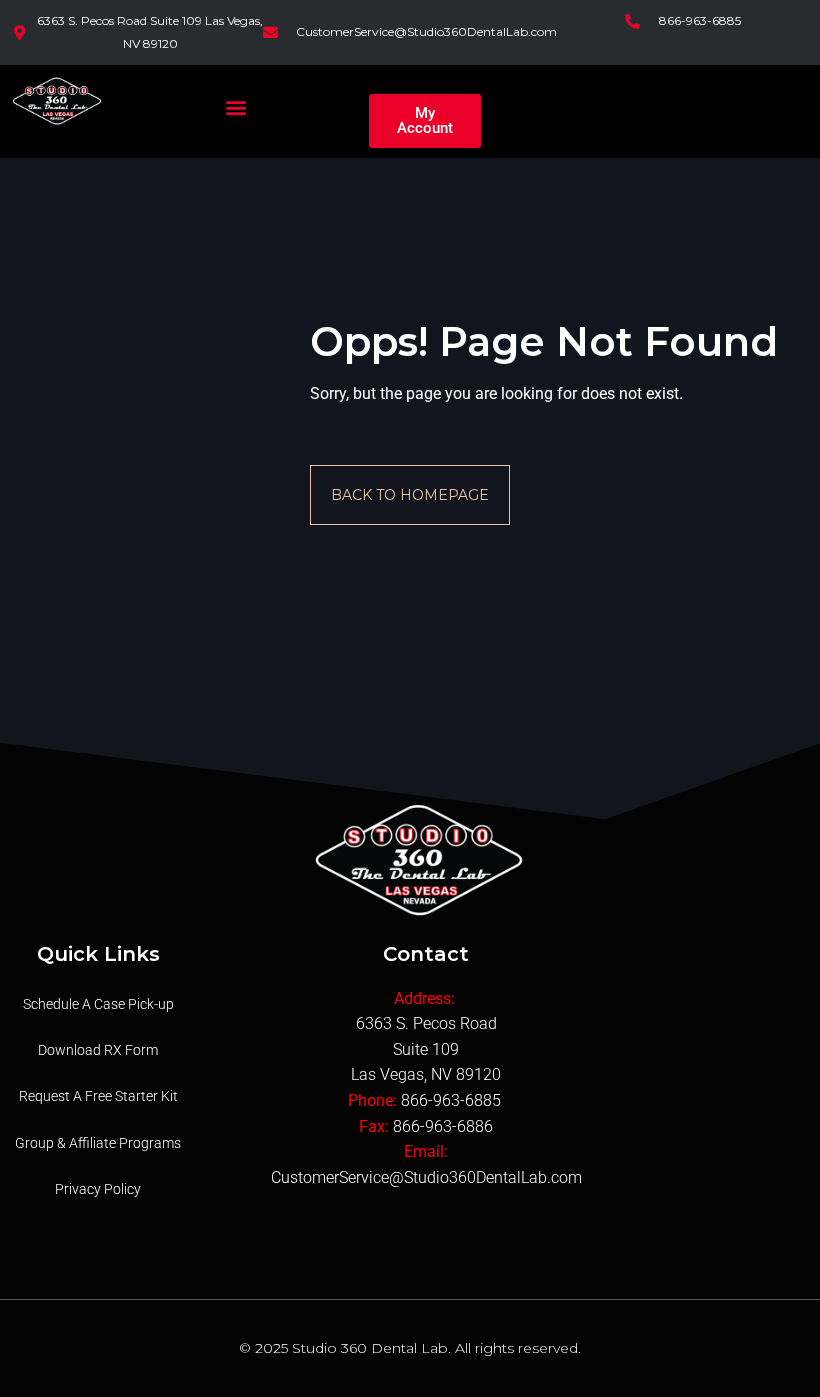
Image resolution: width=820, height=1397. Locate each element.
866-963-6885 (453, 1100)
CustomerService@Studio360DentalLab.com (426, 1177)
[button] (236, 106)
